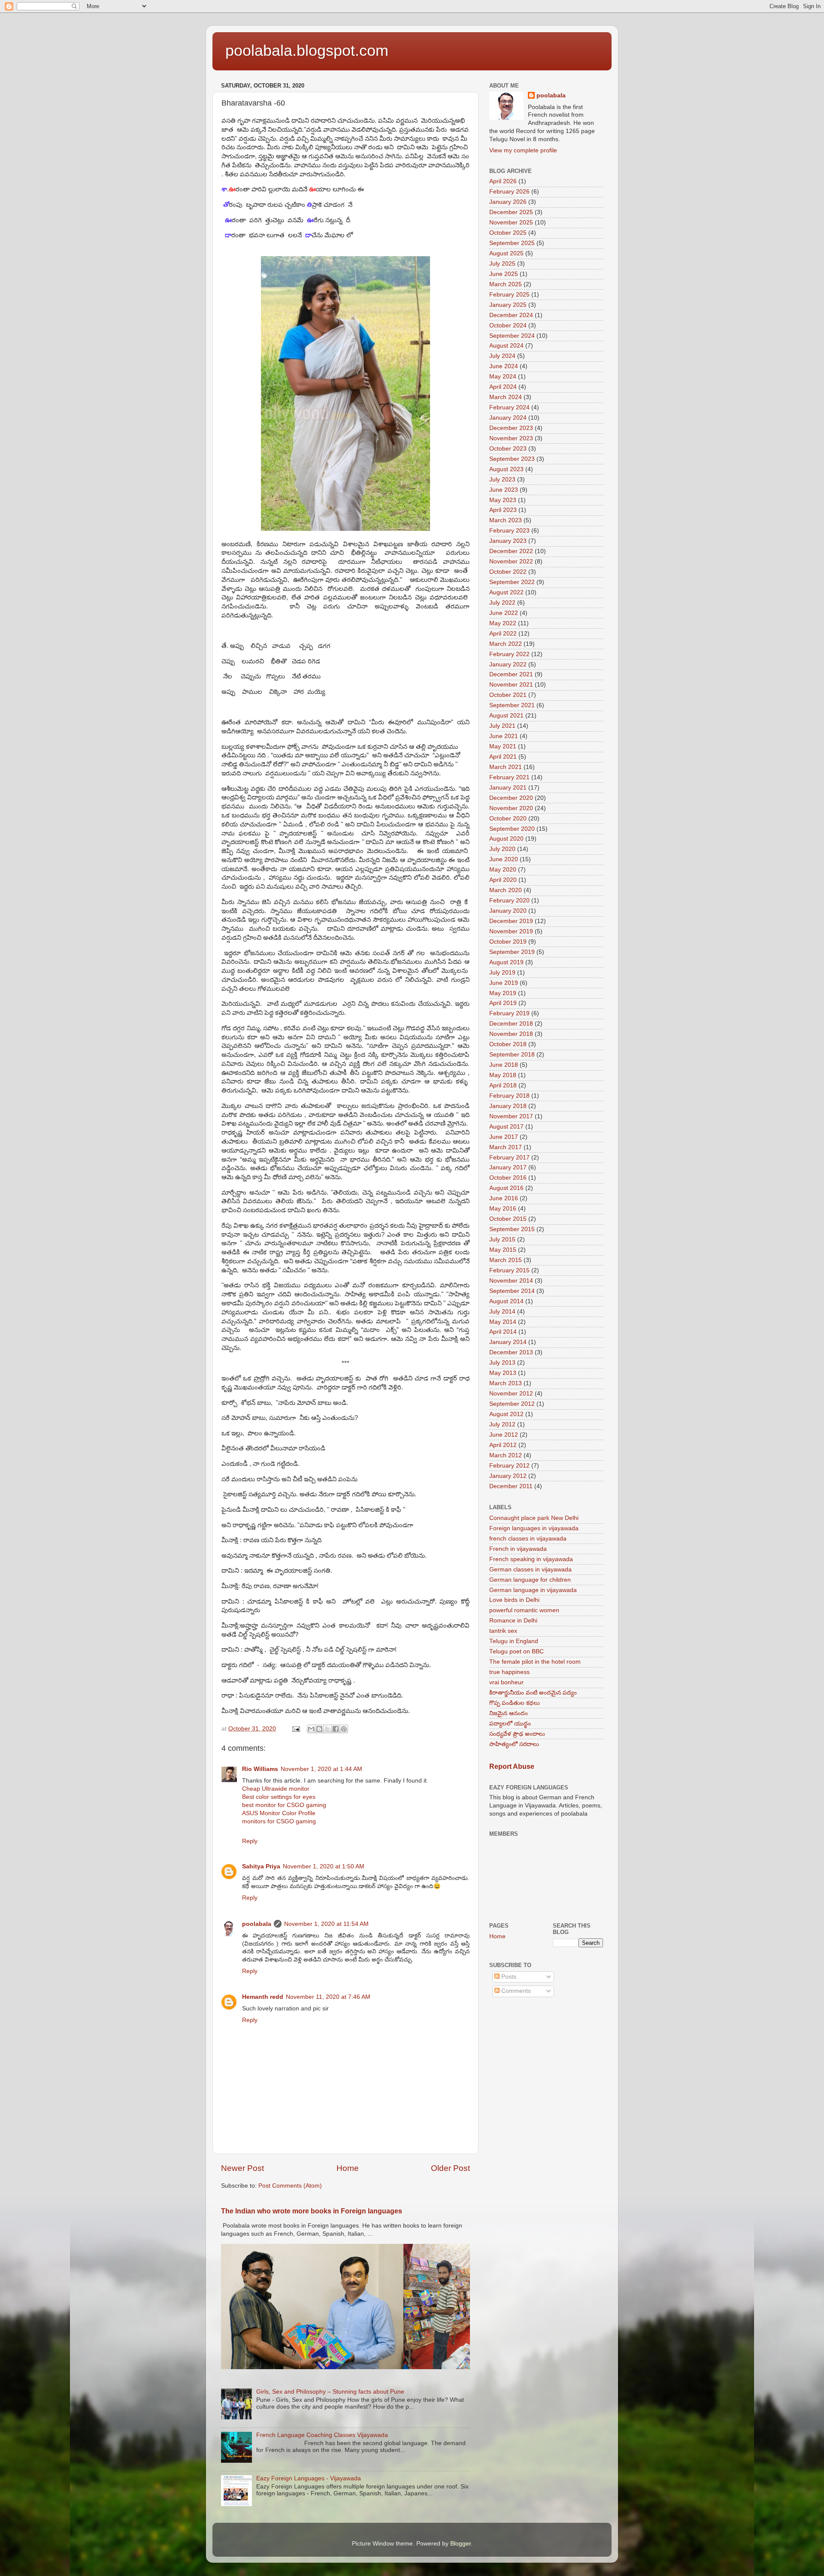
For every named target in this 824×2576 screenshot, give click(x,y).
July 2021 (502, 726)
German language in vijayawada (533, 1590)
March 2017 (506, 1147)
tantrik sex (503, 1631)
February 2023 (509, 531)
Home (348, 2168)
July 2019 (502, 973)
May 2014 (503, 1322)
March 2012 (506, 1455)
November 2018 (511, 1034)
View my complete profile (523, 150)
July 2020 (502, 849)
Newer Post (242, 2168)
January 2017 (508, 1167)
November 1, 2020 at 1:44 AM (321, 1769)
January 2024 (508, 418)
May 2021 (503, 746)
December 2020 (511, 798)
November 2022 (511, 562)
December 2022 (511, 551)
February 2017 (509, 1158)
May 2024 (503, 377)
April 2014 (503, 1332)
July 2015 (502, 1240)
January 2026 (508, 202)
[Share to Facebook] (336, 1729)
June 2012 (504, 1435)
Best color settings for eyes (279, 1797)
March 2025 (506, 284)
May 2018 (503, 1075)
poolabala (257, 1924)
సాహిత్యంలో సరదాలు (514, 1744)
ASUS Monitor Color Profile (279, 1813)
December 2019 (511, 921)
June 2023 (504, 490)
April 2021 (503, 757)
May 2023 (503, 500)
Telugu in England (514, 1641)
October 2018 (508, 1044)
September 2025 (512, 243)
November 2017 (511, 1116)
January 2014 (508, 1342)
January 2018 (508, 1106)
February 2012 (509, 1466)
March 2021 (506, 767)
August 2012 (506, 1414)
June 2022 (504, 613)
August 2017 (506, 1127)
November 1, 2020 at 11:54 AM (326, 1924)
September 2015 (512, 1229)
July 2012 (502, 1424)
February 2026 (509, 192)
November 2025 (511, 222)
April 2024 (503, 387)
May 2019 (503, 993)
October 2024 (508, 325)
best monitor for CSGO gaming (284, 1805)
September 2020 (512, 829)
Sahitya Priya (261, 1866)
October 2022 (508, 572)
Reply (250, 1841)
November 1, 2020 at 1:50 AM (324, 1866)
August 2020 (506, 839)
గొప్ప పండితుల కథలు (515, 1703)
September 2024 (512, 336)
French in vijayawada (518, 1549)
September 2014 (512, 1291)
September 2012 (512, 1404)
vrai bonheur (506, 1682)
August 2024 (506, 346)
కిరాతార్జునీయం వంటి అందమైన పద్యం (533, 1693)
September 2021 (512, 705)
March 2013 (506, 1383)
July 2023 (502, 480)
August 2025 (506, 253)
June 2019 (504, 983)
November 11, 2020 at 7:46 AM (328, 1997)
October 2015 (508, 1219)
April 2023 (503, 510)
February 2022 (509, 654)
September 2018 (512, 1055)
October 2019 (508, 942)
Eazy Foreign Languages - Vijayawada (309, 2478)
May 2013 (503, 1373)
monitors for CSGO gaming (279, 1821)
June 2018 (504, 1065)
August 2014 (506, 1301)
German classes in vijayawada (530, 1570)
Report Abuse (512, 1766)
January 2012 (508, 1476)
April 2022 (503, 634)
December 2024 (511, 315)
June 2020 (504, 859)
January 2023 (508, 541)
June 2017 (504, 1137)
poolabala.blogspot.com (307, 50)
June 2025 (504, 274)
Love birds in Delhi (514, 1600)
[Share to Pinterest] (344, 1729)
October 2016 (508, 1178)
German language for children (530, 1580)
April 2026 (503, 181)
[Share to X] (327, 1729)
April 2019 (503, 1003)
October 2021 (508, 695)
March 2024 (506, 397)
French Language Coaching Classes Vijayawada (322, 2435)
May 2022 (503, 623)
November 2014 (511, 1281)
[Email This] (311, 1729)
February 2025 (509, 295)
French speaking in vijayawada (531, 1559)
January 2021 (508, 788)
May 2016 (503, 1209)
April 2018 (503, 1085)
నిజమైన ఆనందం (509, 1713)
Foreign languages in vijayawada (534, 1528)
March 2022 (506, 644)
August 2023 (506, 469)
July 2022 (502, 603)
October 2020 (508, 819)
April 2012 (503, 1445)
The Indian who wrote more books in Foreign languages (312, 2211)
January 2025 (508, 305)
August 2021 (506, 716)
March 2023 (506, 520)
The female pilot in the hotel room (535, 1662)
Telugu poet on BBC (517, 1651)
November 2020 (511, 808)
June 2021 (504, 736)
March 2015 (506, 1260)
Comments (515, 1991)
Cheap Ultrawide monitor (276, 1789)
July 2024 (502, 356)
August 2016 (506, 1188)
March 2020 (506, 890)
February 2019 (509, 1013)
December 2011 (511, 1486)
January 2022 (508, 664)
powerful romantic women (524, 1610)
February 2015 (509, 1270)
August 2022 (506, 592)
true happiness (509, 1672)
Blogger (460, 2544)
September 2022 (512, 582)
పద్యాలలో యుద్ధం (510, 1724)
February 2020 (509, 901)
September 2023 (512, 459)
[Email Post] (295, 1729)
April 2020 (503, 880)
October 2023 (508, 449)
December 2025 (511, 212)
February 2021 (509, 777)
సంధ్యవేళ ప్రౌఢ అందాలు (517, 1734)
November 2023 (511, 438)
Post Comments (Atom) (290, 2186)
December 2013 (511, 1352)
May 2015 (503, 1250)
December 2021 (511, 674)
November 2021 (511, 685)
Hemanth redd (263, 1997)
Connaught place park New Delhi (534, 1518)
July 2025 (502, 264)
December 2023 (511, 428)
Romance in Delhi (513, 1621)
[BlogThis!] (319, 1729)
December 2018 (511, 1024)
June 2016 (504, 1198)
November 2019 (511, 931)
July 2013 (502, 1363)
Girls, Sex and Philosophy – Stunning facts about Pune (330, 2392)
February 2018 (509, 1096)
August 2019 (506, 962)
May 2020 (503, 870)
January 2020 (508, 911)
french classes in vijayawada (528, 1539)
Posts (508, 1977)
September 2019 (512, 952)
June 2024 (504, 366)
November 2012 (511, 1394)
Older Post (450, 2168)
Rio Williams (260, 1769)
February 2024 (509, 407)
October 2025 (508, 233)
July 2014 (502, 1312)
